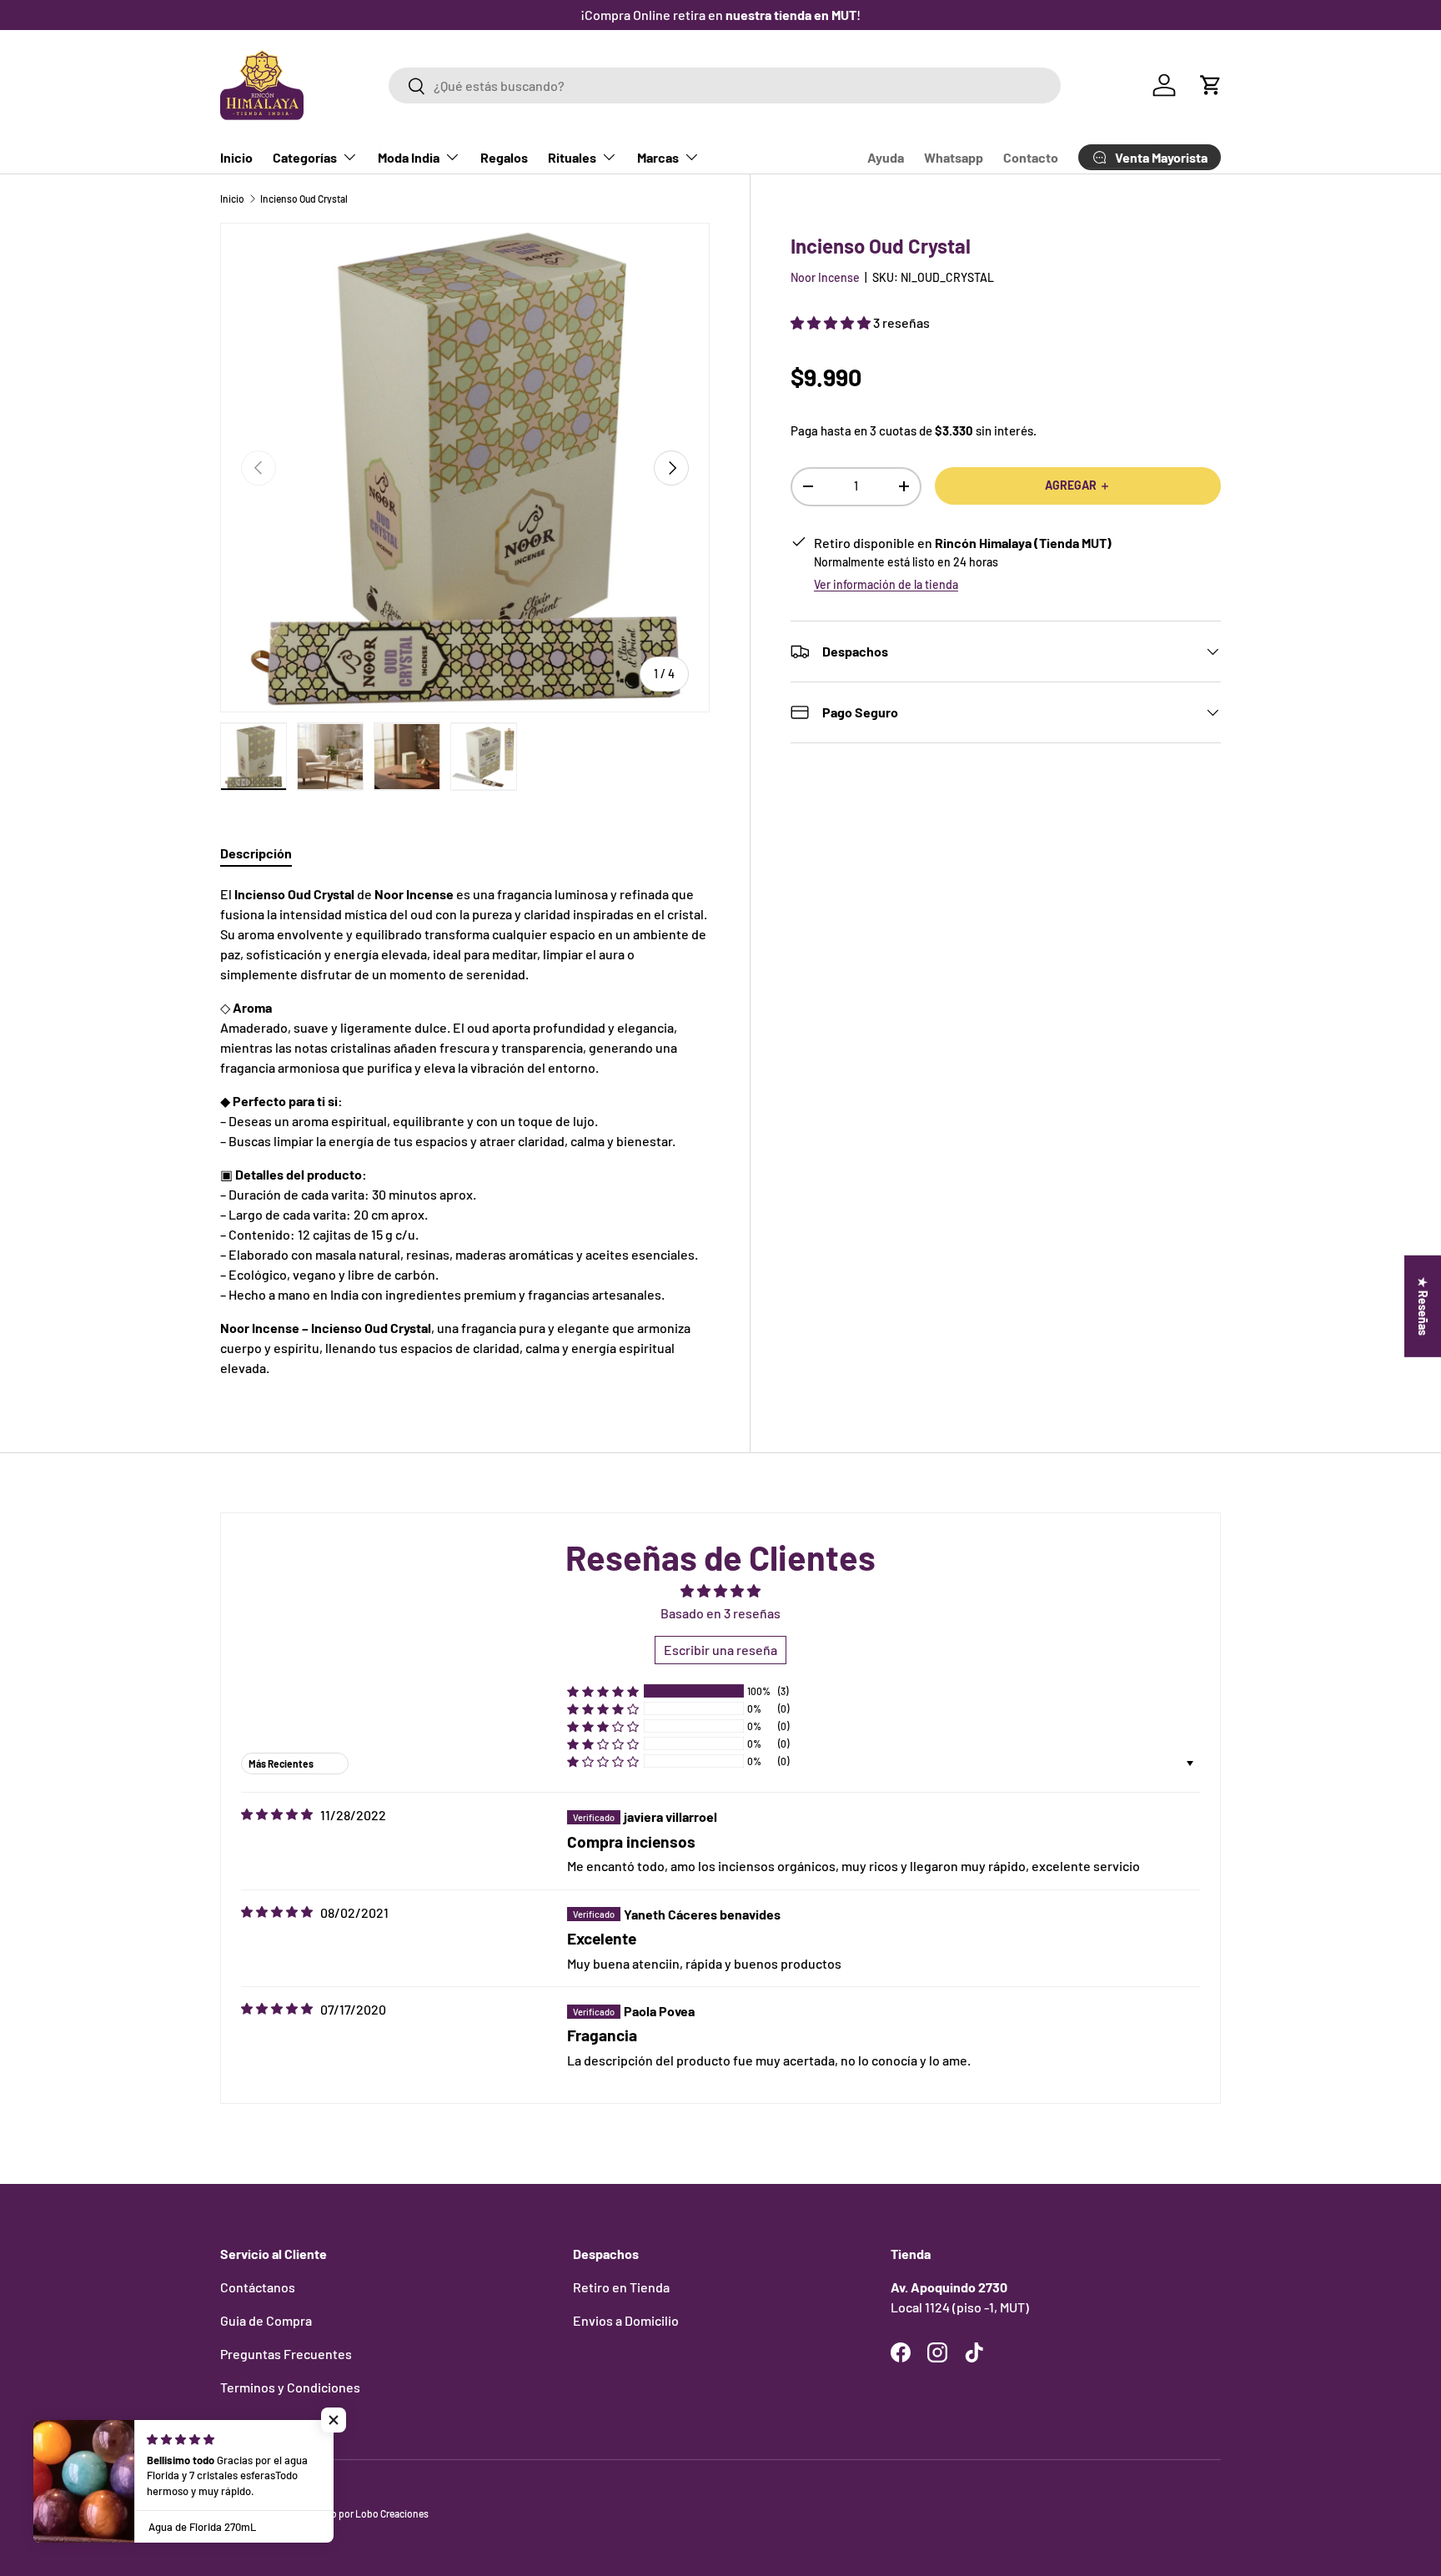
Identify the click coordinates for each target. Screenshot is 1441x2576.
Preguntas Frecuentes (286, 2354)
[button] (1211, 85)
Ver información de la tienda (886, 584)
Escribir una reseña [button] (720, 1650)
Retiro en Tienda (621, 2287)
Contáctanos (258, 2287)
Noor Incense (825, 277)
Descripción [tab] (256, 853)
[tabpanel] (465, 1131)
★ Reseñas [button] (1423, 1306)
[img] (277, 1814)
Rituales (572, 157)
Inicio (236, 157)
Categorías (305, 157)
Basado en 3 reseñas (720, 1613)
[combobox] (724, 86)
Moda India (409, 157)
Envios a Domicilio (626, 2320)
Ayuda (886, 157)
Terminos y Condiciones (290, 2387)
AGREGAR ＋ (1078, 485)
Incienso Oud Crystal (304, 199)
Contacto (1031, 157)
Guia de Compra (266, 2320)
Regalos (504, 157)
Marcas (658, 157)
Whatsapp (954, 157)
